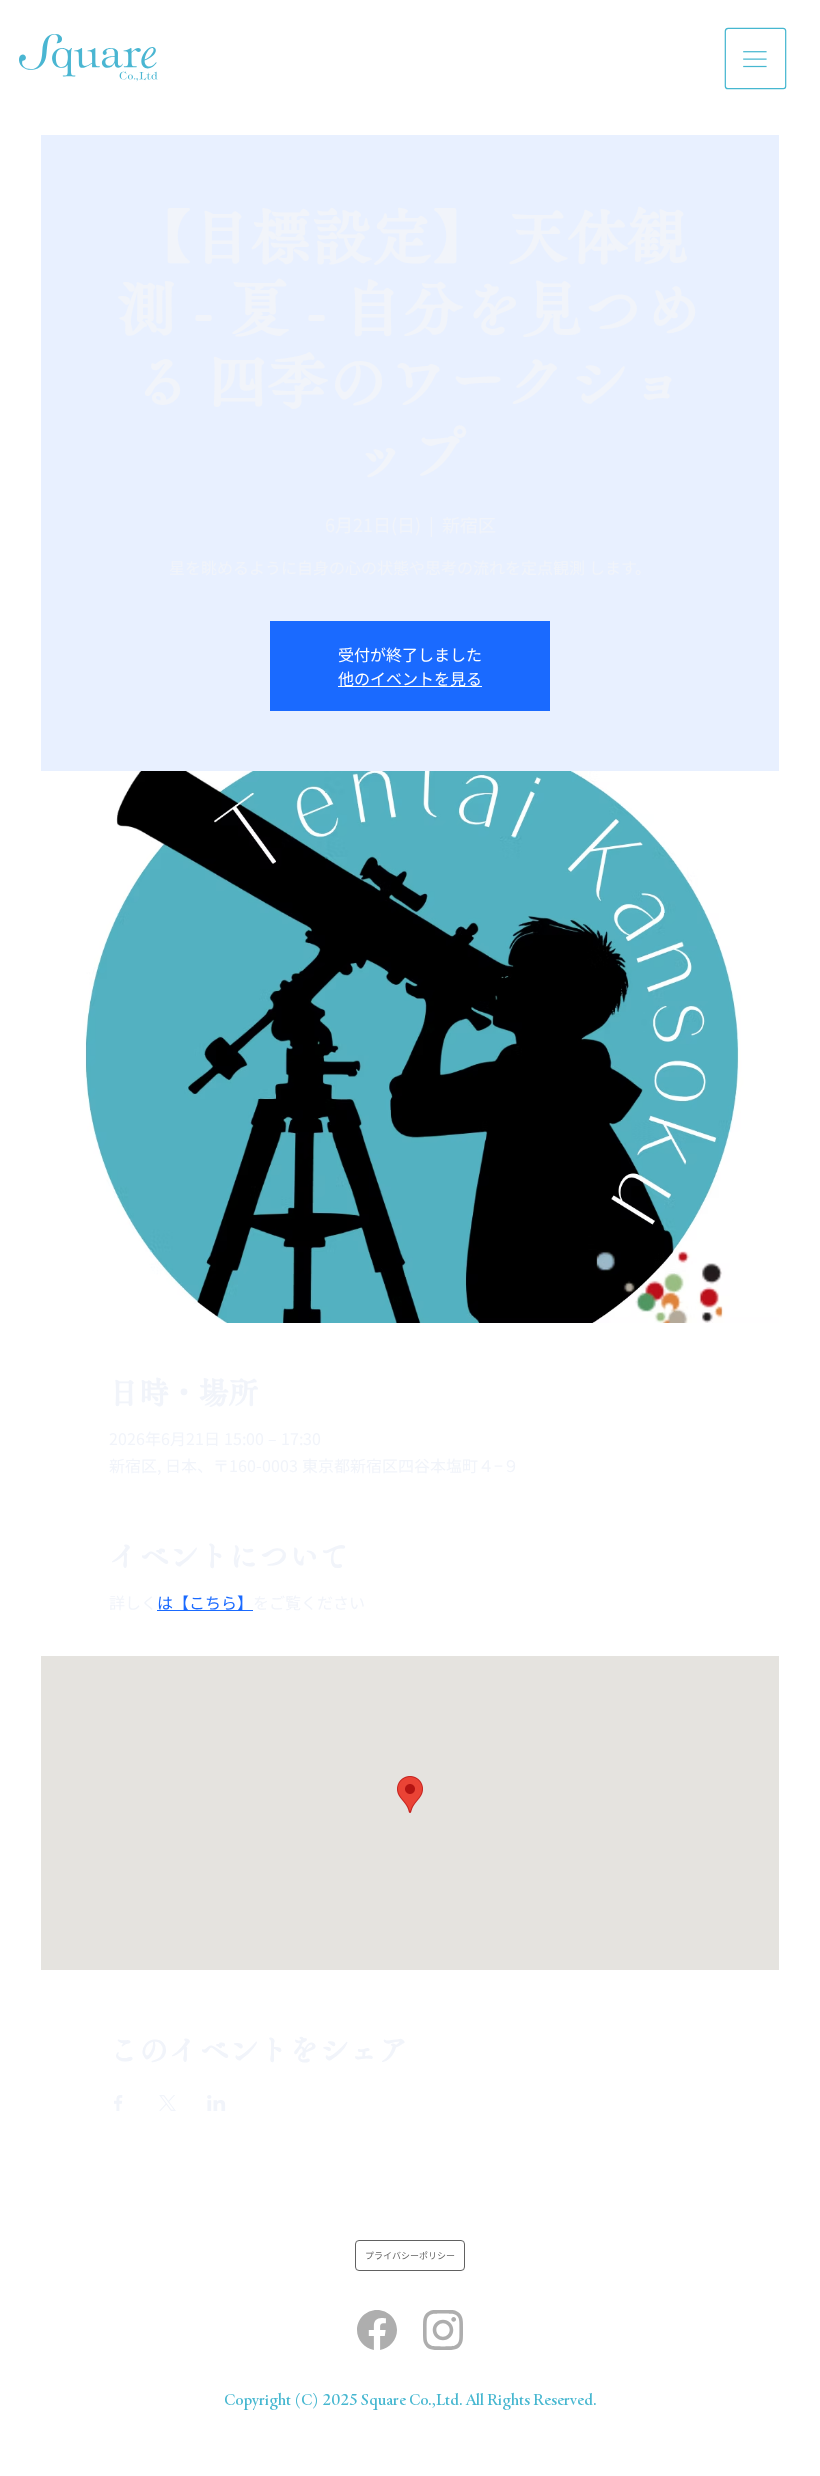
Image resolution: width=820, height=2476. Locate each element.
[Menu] (756, 58)
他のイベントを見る (410, 678)
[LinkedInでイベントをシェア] (216, 2103)
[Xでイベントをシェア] (167, 2103)
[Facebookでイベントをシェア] (118, 2103)
